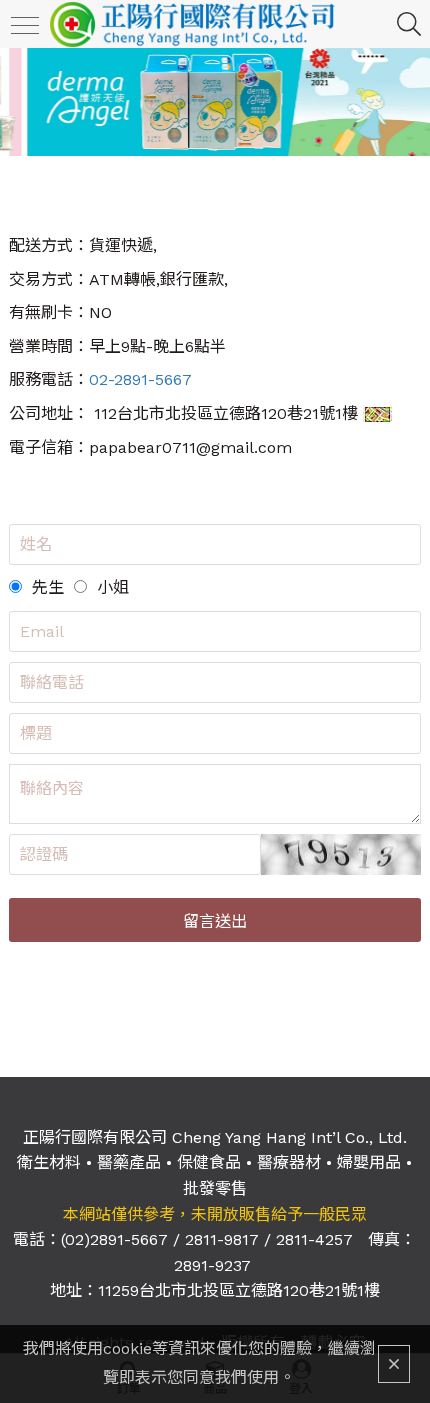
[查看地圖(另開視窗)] (377, 413)
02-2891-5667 (140, 379)
